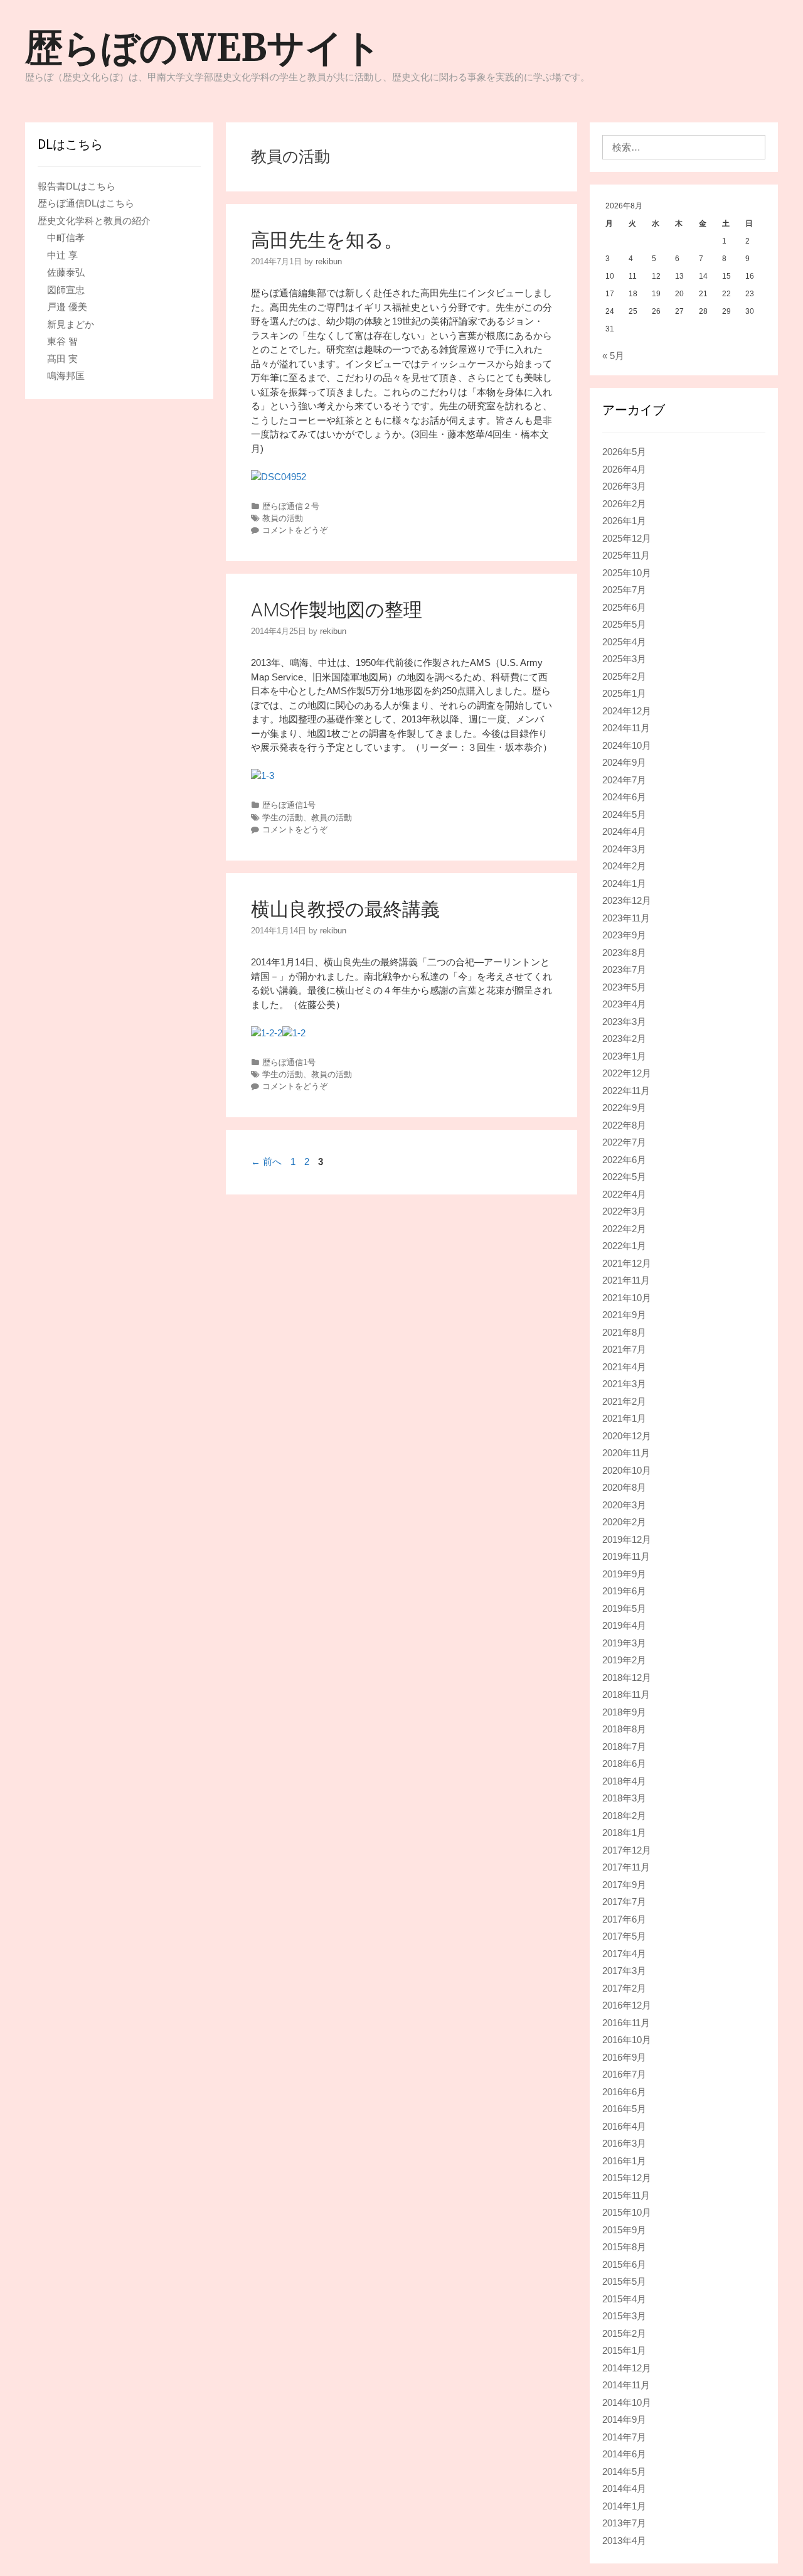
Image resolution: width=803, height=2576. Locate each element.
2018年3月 (624, 1798)
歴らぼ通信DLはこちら (86, 203)
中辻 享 (62, 255)
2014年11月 (626, 2385)
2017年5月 (624, 1936)
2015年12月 (627, 2178)
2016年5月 (624, 2109)
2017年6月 (624, 1919)
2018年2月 (624, 1816)
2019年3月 (624, 1643)
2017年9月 (624, 1885)
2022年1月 (624, 1246)
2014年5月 (624, 2471)
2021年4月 (624, 1367)
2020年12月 (627, 1436)
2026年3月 (624, 486)
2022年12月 (627, 1073)
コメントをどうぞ (295, 530)
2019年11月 (626, 1556)
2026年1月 (624, 521)
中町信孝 (66, 238)
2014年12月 (627, 2368)
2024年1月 (624, 883)
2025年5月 (624, 624)
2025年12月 (627, 538)
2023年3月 (624, 1022)
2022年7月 (624, 1142)
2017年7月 (624, 1902)
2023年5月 (624, 987)
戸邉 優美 (67, 307)
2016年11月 (626, 2023)
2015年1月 (624, 2350)
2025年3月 (624, 659)
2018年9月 (624, 1712)
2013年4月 (624, 2541)
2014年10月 (627, 2402)
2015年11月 (626, 2195)
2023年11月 (626, 918)
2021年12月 (627, 1263)
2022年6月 (624, 1160)
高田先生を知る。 (327, 240)
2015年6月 (624, 2264)
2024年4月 (624, 831)
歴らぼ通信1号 (289, 805)
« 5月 (613, 356)
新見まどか (71, 324)
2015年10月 (627, 2212)
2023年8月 (624, 953)
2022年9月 (624, 1108)
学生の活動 (283, 818)
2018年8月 (624, 1729)
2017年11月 (626, 1867)
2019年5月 (624, 1608)
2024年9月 (624, 762)
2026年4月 (624, 469)
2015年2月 (624, 2333)
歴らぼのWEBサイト (203, 47)
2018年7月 (624, 1747)
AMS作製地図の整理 (337, 610)
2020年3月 (624, 1505)
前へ (266, 1162)
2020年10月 (627, 1470)
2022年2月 (624, 1229)
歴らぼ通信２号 (291, 506)
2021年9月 (624, 1315)
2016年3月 (624, 2143)
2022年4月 (624, 1194)
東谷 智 (62, 341)
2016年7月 (624, 2074)
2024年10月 (627, 745)
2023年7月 (624, 969)
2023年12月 (627, 900)
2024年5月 (624, 814)
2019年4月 (624, 1625)
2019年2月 (624, 1660)
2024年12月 (627, 711)
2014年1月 (624, 2506)
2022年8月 (624, 1125)
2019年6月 (624, 1591)
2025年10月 (627, 573)
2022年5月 (624, 1177)
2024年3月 (624, 849)
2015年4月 (624, 2299)
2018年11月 (626, 1694)
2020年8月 (624, 1487)
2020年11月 (626, 1453)
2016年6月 (624, 2092)
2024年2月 (624, 866)
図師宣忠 (66, 290)
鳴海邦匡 (66, 376)
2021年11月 (626, 1280)
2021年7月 (624, 1349)
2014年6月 (624, 2454)
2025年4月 (624, 642)
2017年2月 (624, 1988)
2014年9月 (624, 2419)
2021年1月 (624, 1418)
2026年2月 (624, 504)
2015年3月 (624, 2316)
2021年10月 (627, 1298)
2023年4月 (624, 1004)
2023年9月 (624, 935)
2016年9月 (624, 2057)
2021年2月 (624, 1401)
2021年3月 (624, 1384)
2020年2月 (624, 1522)
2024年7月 (624, 780)
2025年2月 (624, 676)
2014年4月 (624, 2488)
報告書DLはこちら (77, 186)
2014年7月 (624, 2437)
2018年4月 (624, 1781)
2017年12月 (627, 1850)
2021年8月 (624, 1332)
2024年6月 (624, 797)
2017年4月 (624, 1954)
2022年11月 (626, 1091)
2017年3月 (624, 1971)
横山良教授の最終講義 (345, 909)
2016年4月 (624, 2126)
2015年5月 (624, 2281)
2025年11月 (626, 555)
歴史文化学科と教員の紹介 (94, 221)
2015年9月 (624, 2230)
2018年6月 (624, 1763)
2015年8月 (624, 2247)
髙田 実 (62, 359)
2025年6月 (624, 607)
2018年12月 (627, 1677)
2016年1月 (624, 2161)
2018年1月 (624, 1833)
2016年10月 (627, 2040)
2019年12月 (627, 1539)
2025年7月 (624, 590)
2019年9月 (624, 1574)
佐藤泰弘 (66, 272)
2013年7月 (624, 2523)
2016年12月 (627, 2005)
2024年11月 (626, 728)
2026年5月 (624, 452)
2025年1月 (624, 693)
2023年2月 (624, 1038)
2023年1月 (624, 1056)
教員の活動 (283, 518)
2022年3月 (624, 1211)
